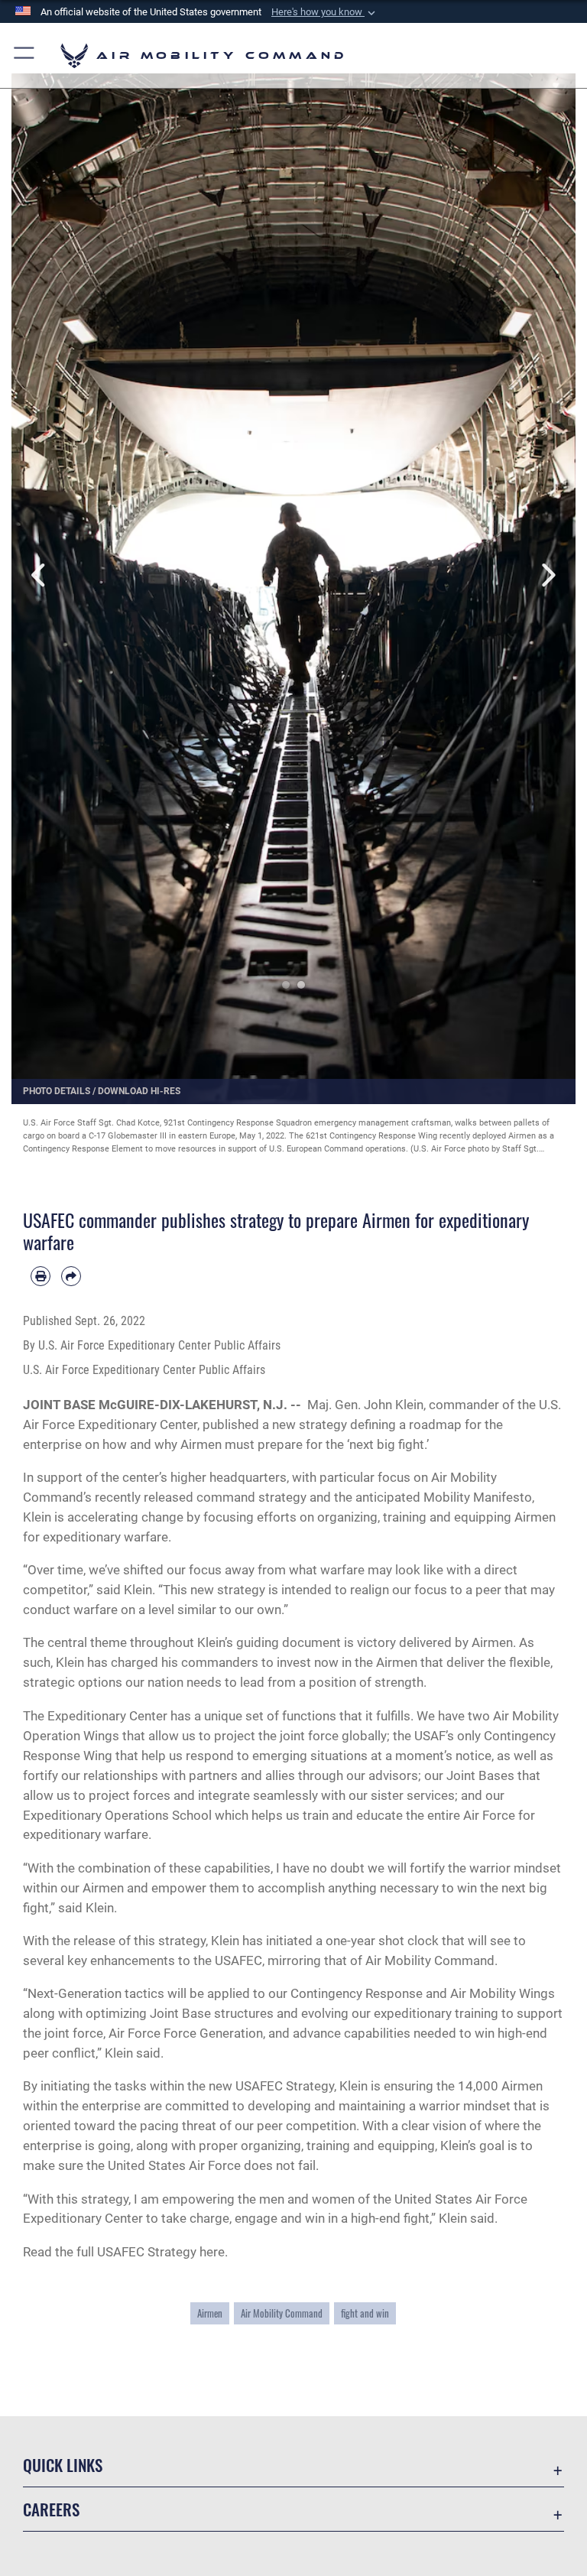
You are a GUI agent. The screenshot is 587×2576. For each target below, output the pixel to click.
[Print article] (41, 1276)
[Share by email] (71, 1276)
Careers (51, 2509)
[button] (325, 12)
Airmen (210, 2313)
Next (547, 575)
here (212, 2252)
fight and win (365, 2313)
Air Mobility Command (282, 2313)
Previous (40, 575)
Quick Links (63, 2465)
